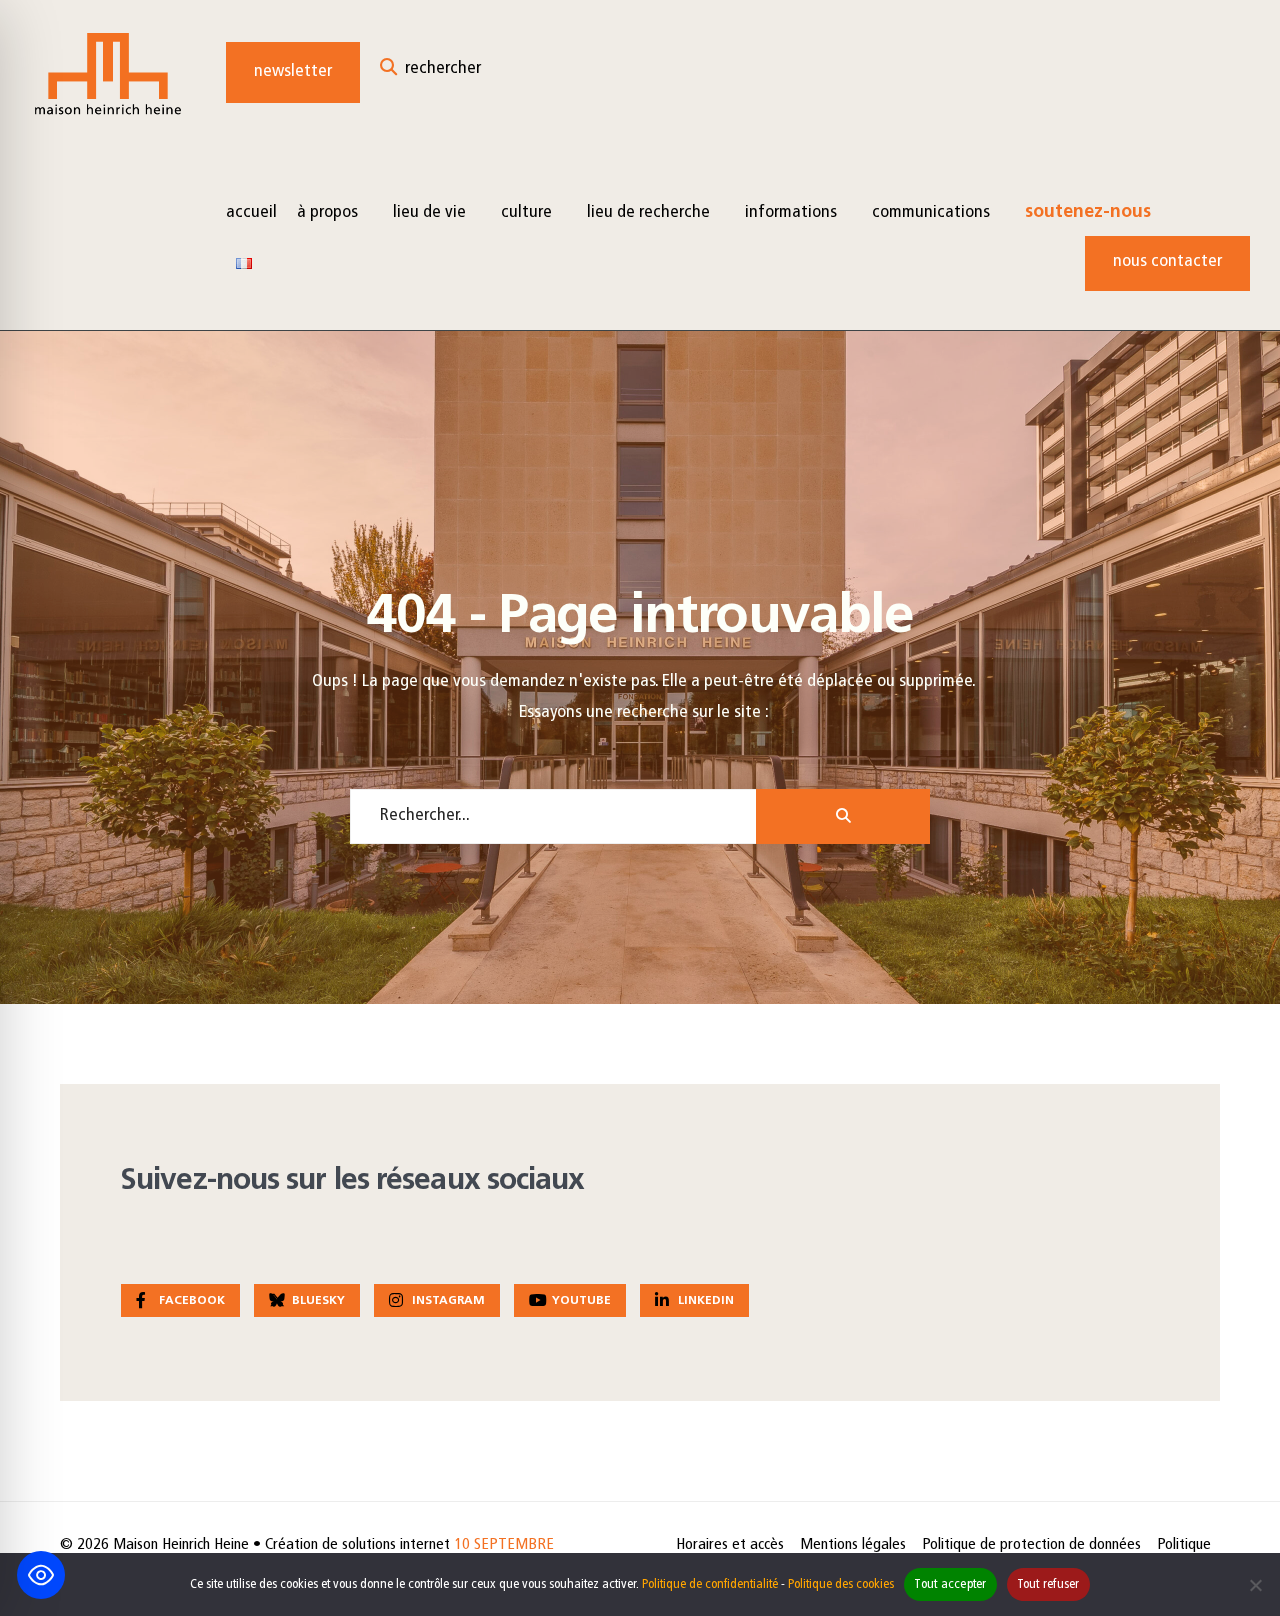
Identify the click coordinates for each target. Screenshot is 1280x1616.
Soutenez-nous (1088, 213)
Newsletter (293, 72)
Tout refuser (1048, 1584)
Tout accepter (950, 1584)
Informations (791, 213)
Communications (931, 213)
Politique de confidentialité (710, 1584)
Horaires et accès (730, 1545)
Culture (526, 213)
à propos (327, 213)
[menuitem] (335, 212)
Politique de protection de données (1031, 1545)
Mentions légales (853, 1545)
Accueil (251, 213)
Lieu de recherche (648, 213)
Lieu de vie (429, 213)
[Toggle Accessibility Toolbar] (41, 1575)
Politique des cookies (841, 1584)
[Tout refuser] (1255, 1585)
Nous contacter (1167, 262)
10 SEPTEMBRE (504, 1545)
